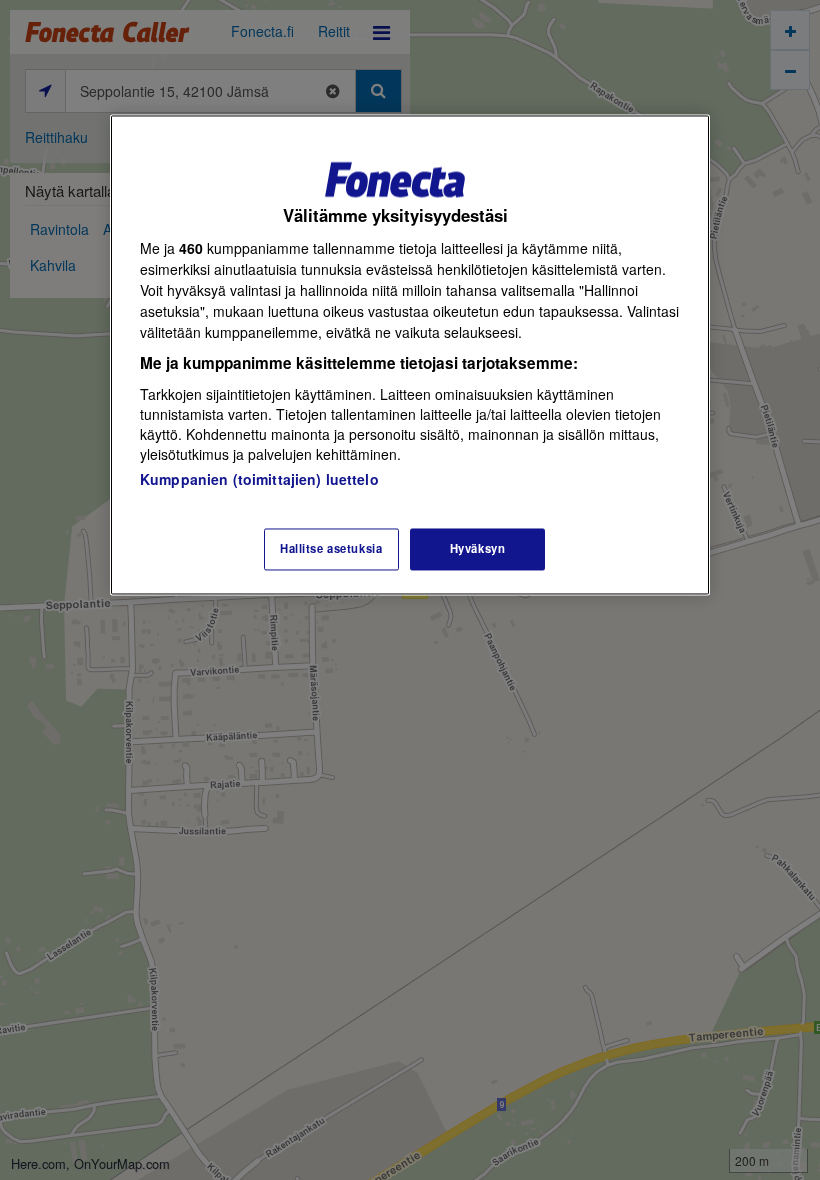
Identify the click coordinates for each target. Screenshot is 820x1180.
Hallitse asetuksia (331, 549)
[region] (410, 354)
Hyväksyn (478, 549)
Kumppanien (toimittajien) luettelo (259, 480)
